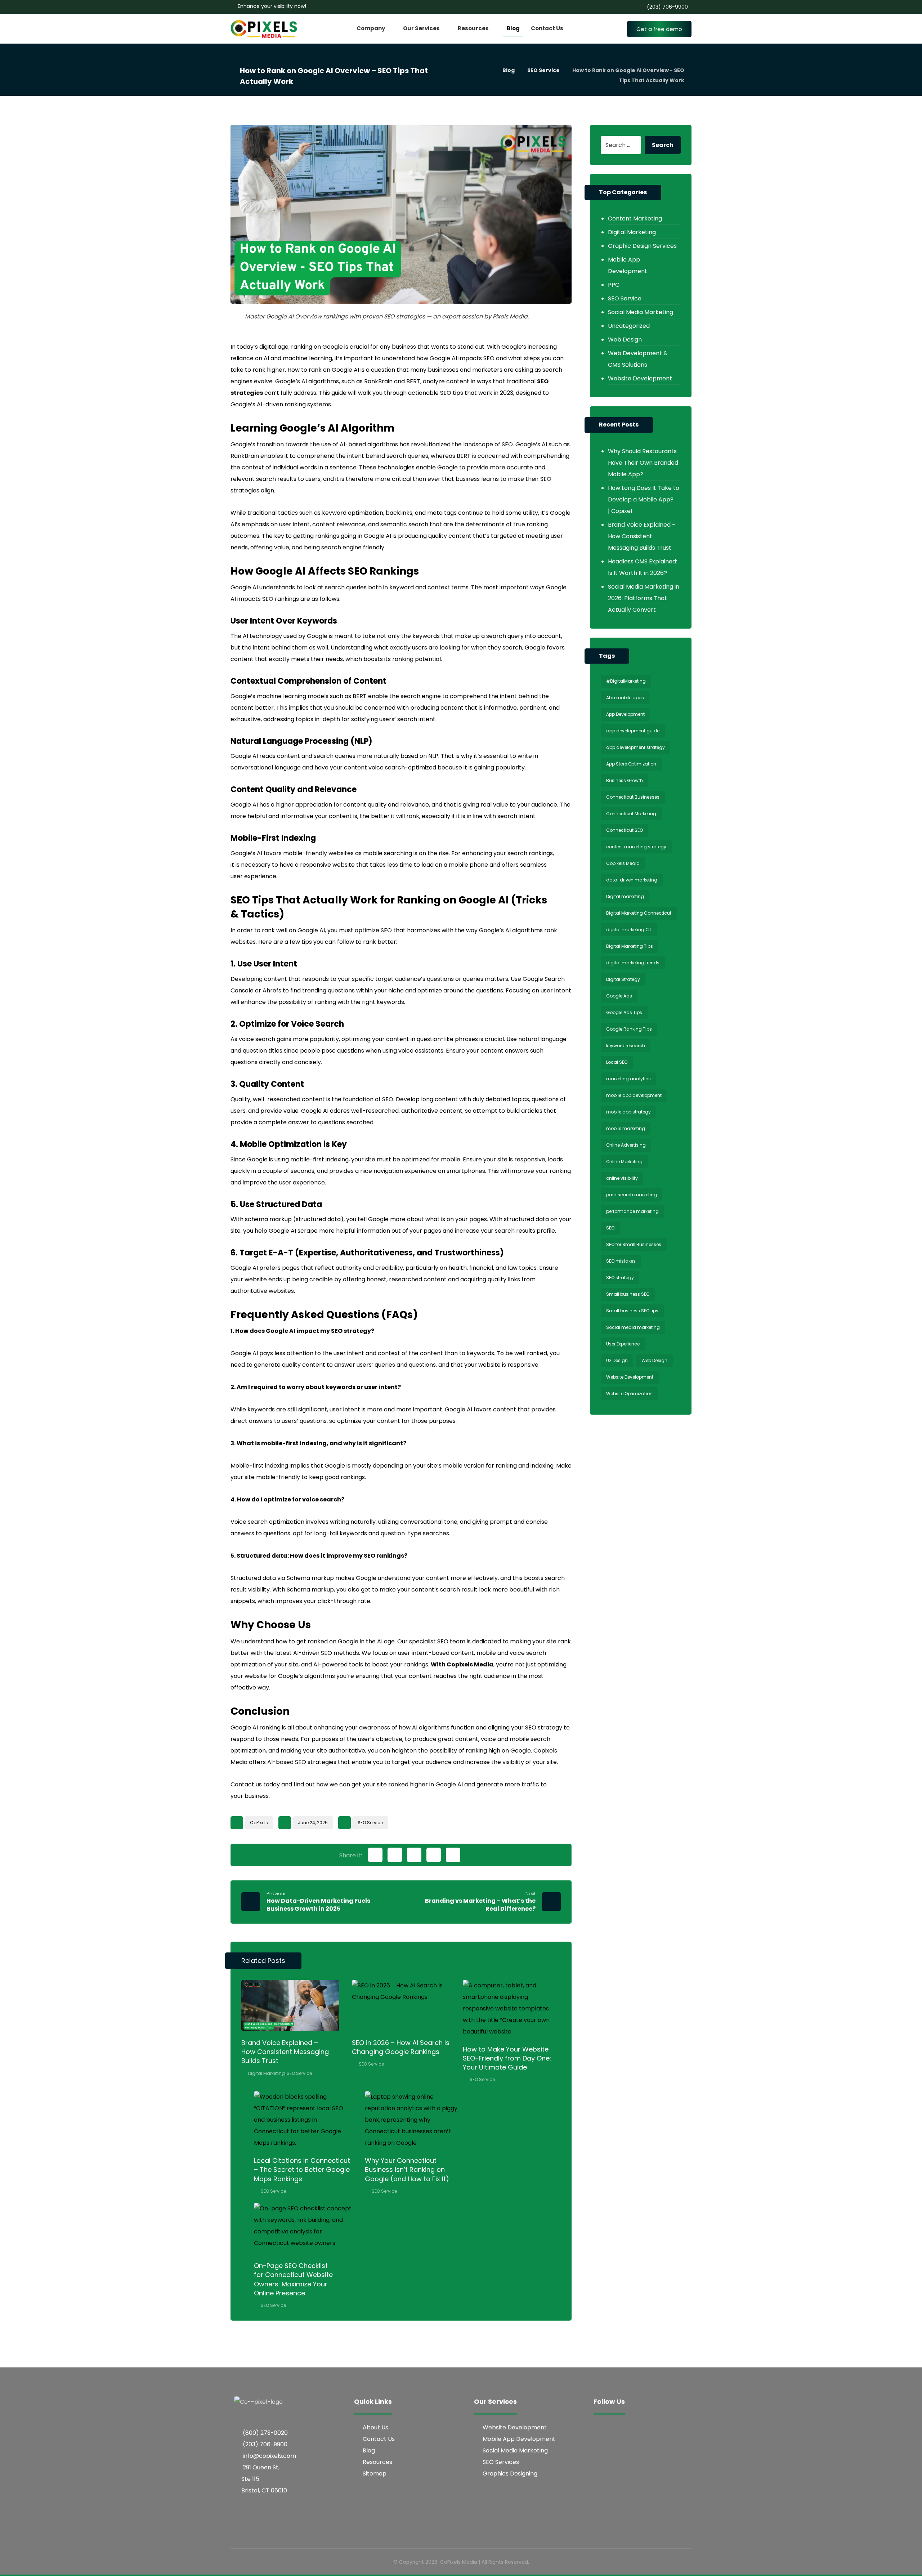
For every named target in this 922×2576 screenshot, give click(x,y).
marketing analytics (628, 1079)
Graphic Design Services (642, 246)
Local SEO (617, 1062)
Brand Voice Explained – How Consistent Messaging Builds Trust (642, 536)
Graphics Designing (510, 2474)
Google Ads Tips (624, 1012)
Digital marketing (625, 896)
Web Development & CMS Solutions (638, 359)
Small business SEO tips (632, 1311)
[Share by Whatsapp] (453, 1855)
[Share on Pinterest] (414, 1855)
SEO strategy (620, 1278)
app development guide (633, 731)
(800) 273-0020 (265, 2433)
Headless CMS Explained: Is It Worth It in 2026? (643, 567)
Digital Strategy (623, 979)
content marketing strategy (636, 847)
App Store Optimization (631, 764)
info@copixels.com (269, 2456)
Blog (369, 2450)
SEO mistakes (621, 1261)
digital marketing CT (629, 930)
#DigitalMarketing (626, 681)
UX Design (617, 1360)
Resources (377, 2462)
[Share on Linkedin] (434, 1855)
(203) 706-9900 (265, 2444)
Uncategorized (629, 326)
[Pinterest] (644, 2429)
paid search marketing (632, 1195)
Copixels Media (623, 863)
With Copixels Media (462, 1664)
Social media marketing (633, 1327)
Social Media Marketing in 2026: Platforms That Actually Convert (644, 598)
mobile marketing (626, 1128)
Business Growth (625, 780)
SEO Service (370, 1823)
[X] (630, 2429)
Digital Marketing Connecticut (639, 913)
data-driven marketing (632, 880)
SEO (610, 1228)
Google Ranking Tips (629, 1029)
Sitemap (375, 2474)
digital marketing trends (633, 963)
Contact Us (379, 2439)
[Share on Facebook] (375, 1855)
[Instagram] (615, 2429)
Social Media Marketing (641, 312)
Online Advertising (626, 1145)
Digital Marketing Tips (630, 946)
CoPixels (259, 1823)
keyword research (626, 1046)
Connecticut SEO (625, 830)
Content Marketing (635, 218)
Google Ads (619, 996)
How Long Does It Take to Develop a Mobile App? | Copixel (644, 499)
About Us (375, 2427)
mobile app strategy (628, 1112)
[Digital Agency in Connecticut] (265, 30)
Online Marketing (624, 1162)
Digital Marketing (267, 2073)
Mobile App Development (628, 265)
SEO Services (501, 2462)
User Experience (623, 1344)
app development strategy (635, 747)
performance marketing (632, 1211)
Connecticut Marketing (631, 814)
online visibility (622, 1178)
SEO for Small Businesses (634, 1244)
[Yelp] (615, 2443)
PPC (614, 285)
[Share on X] (395, 1855)
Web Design (625, 340)
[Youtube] (658, 2429)
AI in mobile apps (625, 698)
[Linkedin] (601, 2443)
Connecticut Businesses (633, 797)
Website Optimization (629, 1394)
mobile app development (634, 1095)
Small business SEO (628, 1294)
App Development (625, 714)
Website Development (640, 378)
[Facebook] (601, 2429)
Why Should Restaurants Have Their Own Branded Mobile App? (643, 463)
